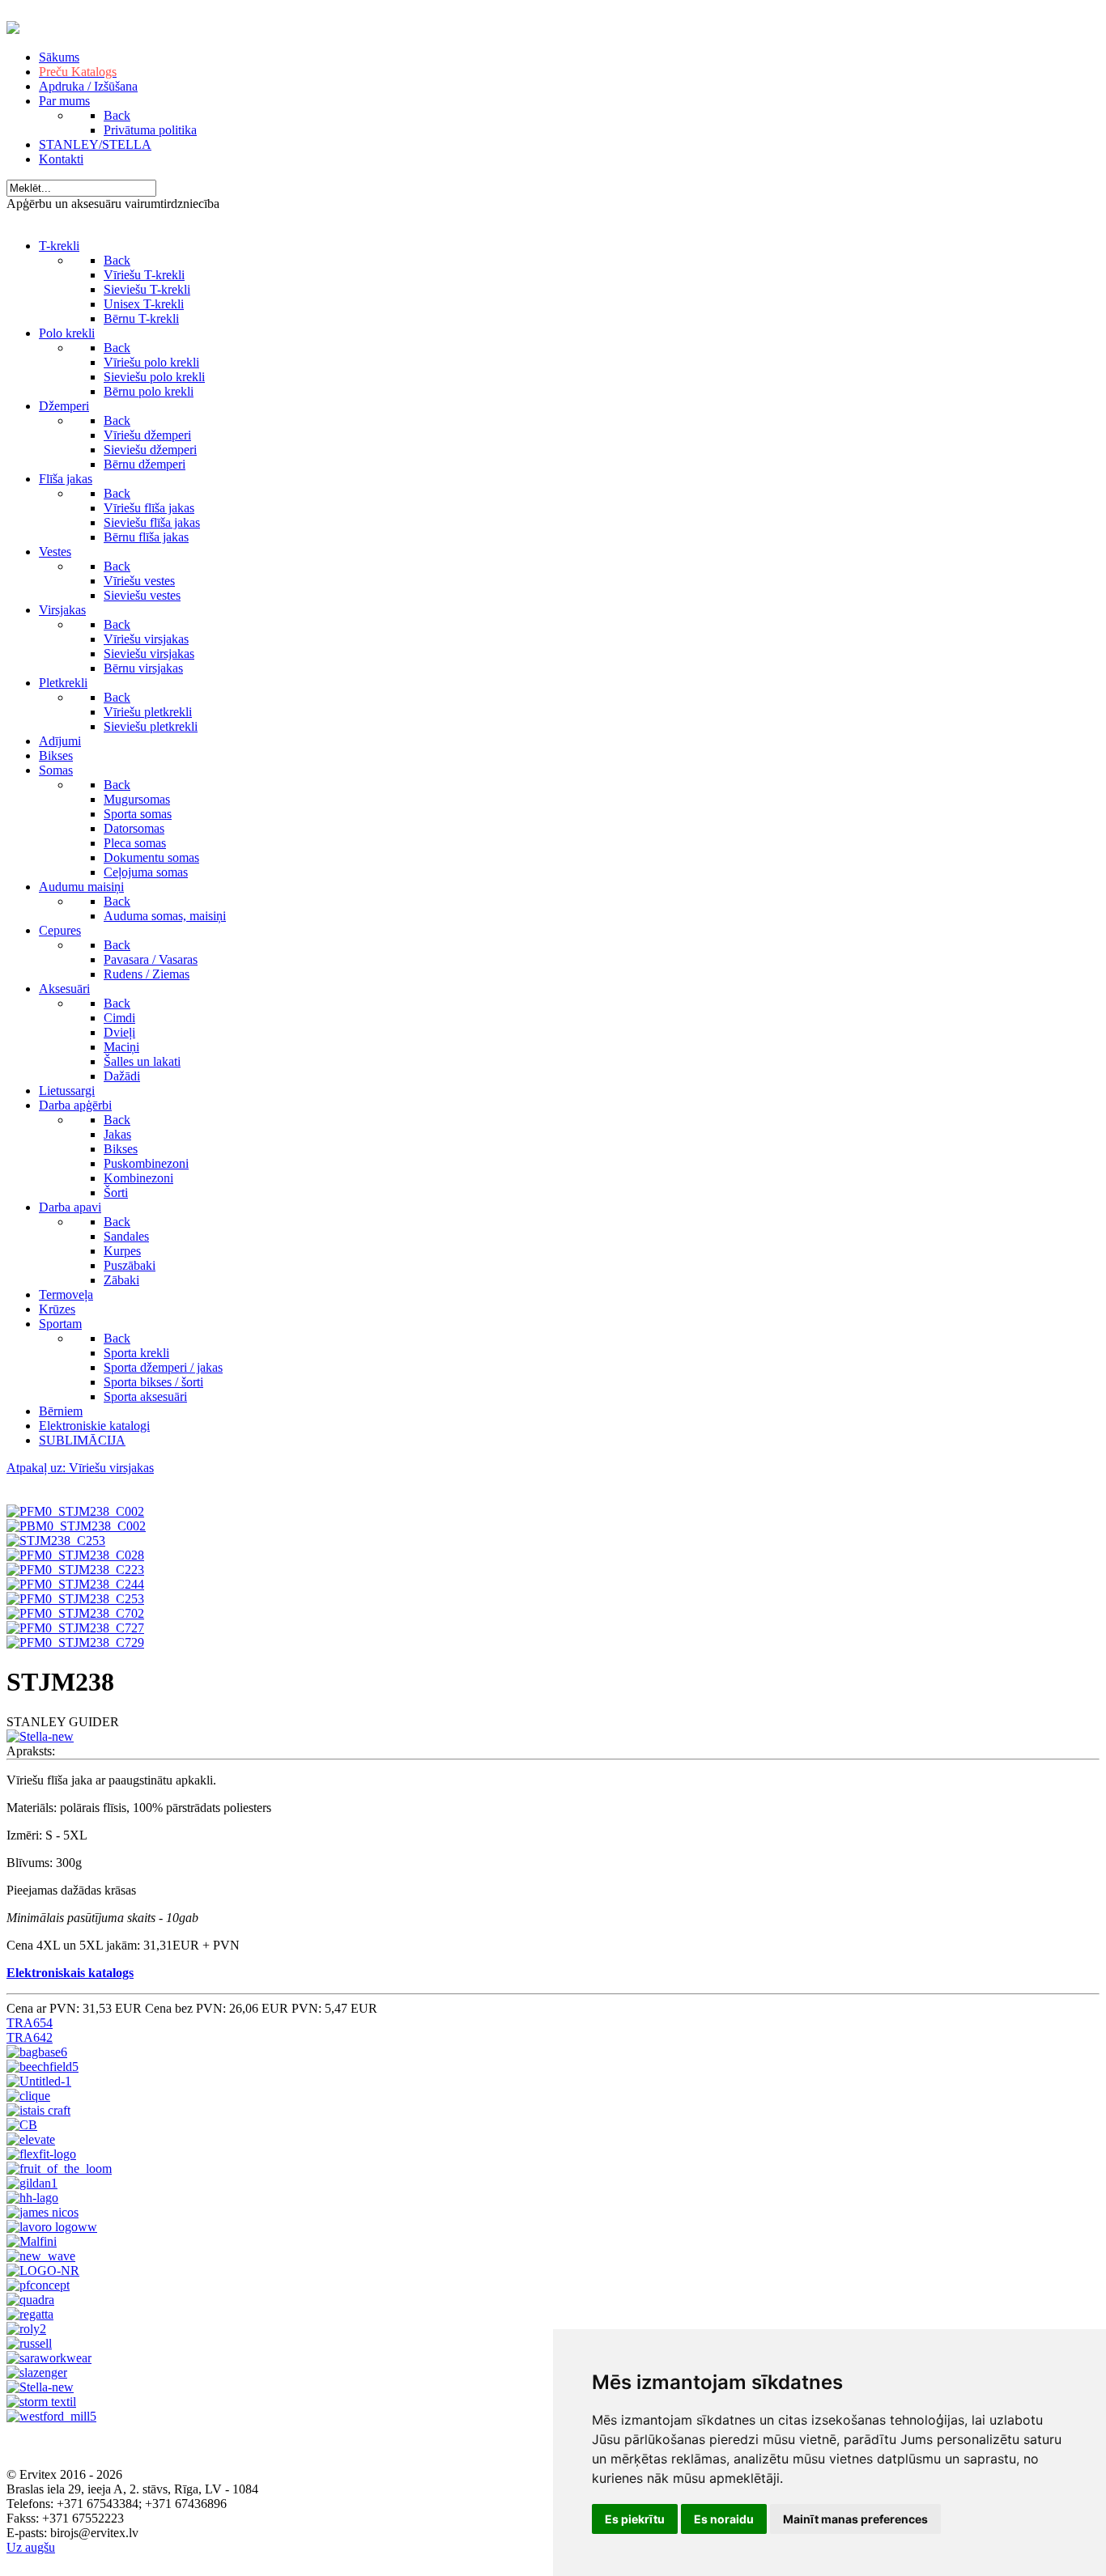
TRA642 (30, 2037)
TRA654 (30, 2023)
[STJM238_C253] (56, 1541)
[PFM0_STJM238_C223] (75, 1570)
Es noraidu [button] (724, 2519)
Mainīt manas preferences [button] (855, 2519)
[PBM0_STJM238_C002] (76, 1526)
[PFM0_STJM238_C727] (75, 1628)
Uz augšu (31, 2547)
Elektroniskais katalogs (70, 1973)
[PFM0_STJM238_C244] (75, 1584)
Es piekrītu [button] (635, 2519)
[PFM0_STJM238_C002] (75, 1511)
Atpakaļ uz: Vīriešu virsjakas (80, 1468)
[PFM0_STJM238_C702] (75, 1613)
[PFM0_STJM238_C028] (75, 1555)
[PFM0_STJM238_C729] (75, 1642)
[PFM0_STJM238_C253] (75, 1599)
